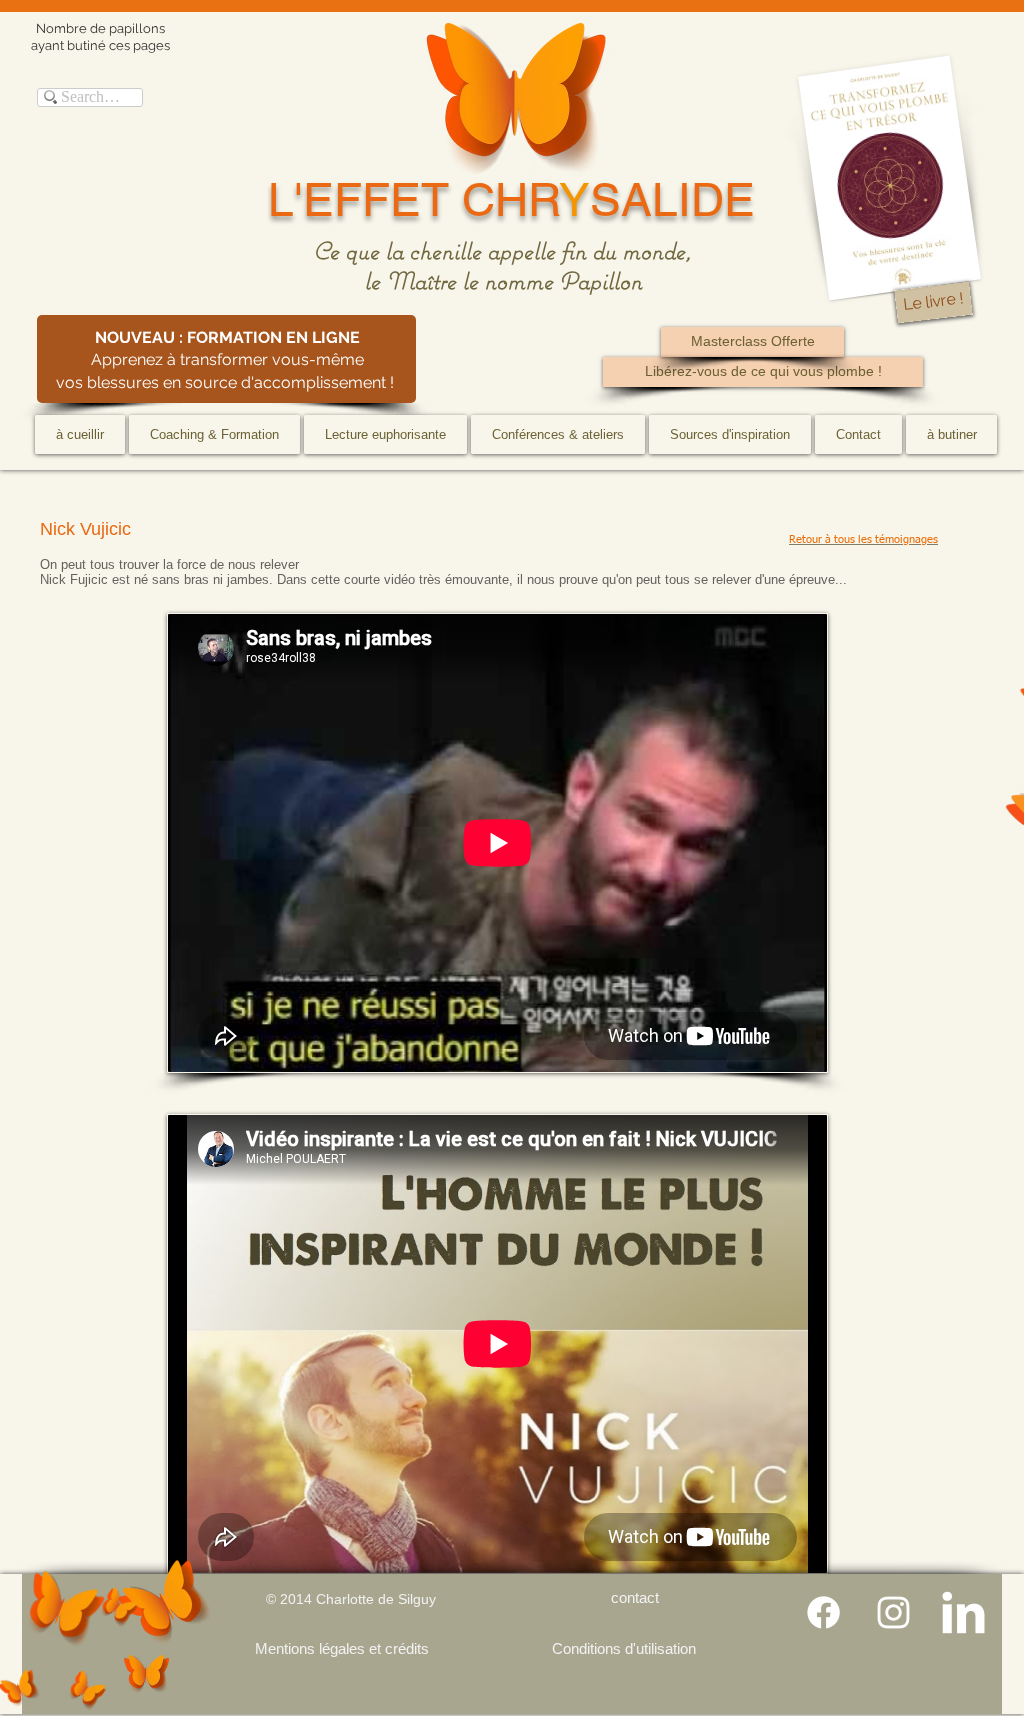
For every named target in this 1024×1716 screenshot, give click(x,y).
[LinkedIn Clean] (963, 1612)
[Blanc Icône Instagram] (893, 1612)
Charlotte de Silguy (376, 1599)
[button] (214, 434)
